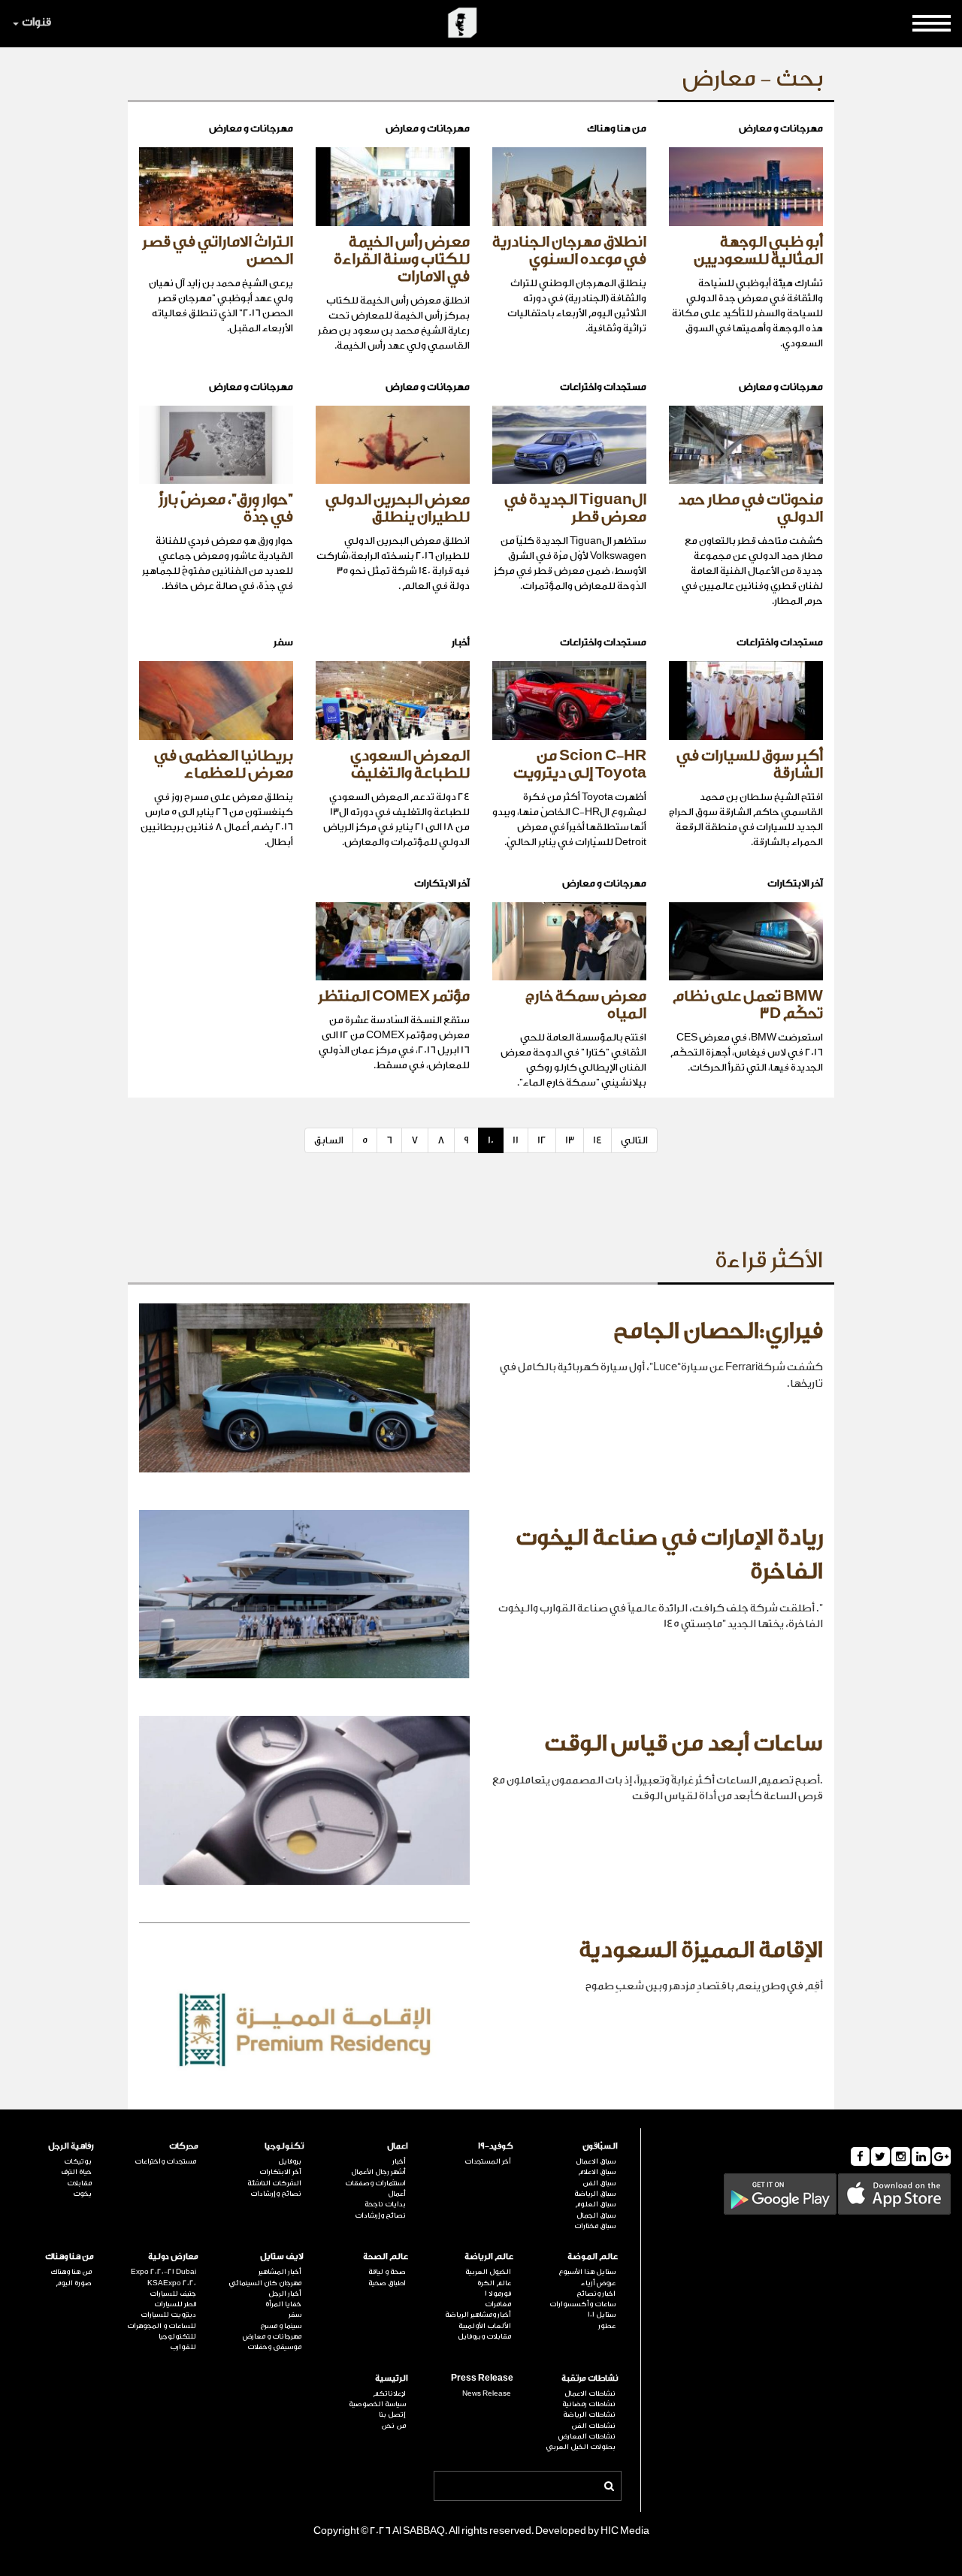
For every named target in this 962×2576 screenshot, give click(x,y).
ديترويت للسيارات (168, 2315)
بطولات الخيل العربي (581, 2447)
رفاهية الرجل (71, 2146)
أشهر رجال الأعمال (378, 2172)
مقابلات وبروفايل (484, 2336)
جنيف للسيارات (173, 2294)
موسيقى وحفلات (274, 2347)
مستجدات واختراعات (165, 2161)
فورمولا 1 (498, 2294)
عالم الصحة (386, 2256)
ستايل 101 (602, 2315)
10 (491, 1140)
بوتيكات (78, 2161)
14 (597, 1140)
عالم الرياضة (489, 2256)
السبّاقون (600, 2146)
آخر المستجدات (488, 2161)
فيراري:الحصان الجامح (718, 1331)
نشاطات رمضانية (589, 2404)
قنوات (36, 22)
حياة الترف (76, 2172)
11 (516, 1140)
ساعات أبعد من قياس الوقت (684, 1744)
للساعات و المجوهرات (162, 2326)
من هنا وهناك (70, 2256)
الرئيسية (392, 2378)
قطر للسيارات (175, 2304)
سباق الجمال (596, 2215)
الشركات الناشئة (274, 2183)
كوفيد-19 (496, 2146)
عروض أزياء (598, 2283)
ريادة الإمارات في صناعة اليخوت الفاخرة (669, 1555)
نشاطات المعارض (587, 2436)
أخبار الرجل (285, 2294)
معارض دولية (173, 2256)
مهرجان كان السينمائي (265, 2283)
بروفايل (290, 2161)
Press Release (482, 2378)
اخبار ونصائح (596, 2294)
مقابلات (79, 2183)
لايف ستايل (282, 2256)
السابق (329, 1140)
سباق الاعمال (596, 2161)
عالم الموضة (593, 2256)
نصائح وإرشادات (380, 2215)
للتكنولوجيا (177, 2336)
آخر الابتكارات (280, 2172)
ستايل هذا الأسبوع (587, 2272)
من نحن (393, 2426)
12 (542, 1140)
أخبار (399, 2161)
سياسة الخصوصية (377, 2404)
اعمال (398, 2146)
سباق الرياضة (595, 2194)
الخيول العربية (488, 2272)
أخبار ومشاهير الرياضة (478, 2315)
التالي (634, 1140)
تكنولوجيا (284, 2146)
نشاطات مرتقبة (590, 2378)
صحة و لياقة (387, 2272)
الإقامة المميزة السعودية (701, 1950)
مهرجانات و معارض (272, 2336)
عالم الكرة (494, 2283)
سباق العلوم (595, 2204)
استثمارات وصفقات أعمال (375, 2188)
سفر (295, 2315)
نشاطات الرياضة (589, 2414)
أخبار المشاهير (280, 2272)
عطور (607, 2326)
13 (570, 1140)
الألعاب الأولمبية (485, 2326)
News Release (487, 2393)
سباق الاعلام (597, 2172)
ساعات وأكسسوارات (582, 2304)
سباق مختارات (595, 2226)
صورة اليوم (74, 2283)
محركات (184, 2146)
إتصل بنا (392, 2414)
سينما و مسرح (281, 2326)
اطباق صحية (387, 2283)
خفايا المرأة (283, 2304)
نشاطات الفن (593, 2426)
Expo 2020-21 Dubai (163, 2272)
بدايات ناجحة (385, 2204)
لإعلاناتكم (389, 2393)
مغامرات (498, 2304)
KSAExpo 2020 (172, 2283)
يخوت (82, 2194)
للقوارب (183, 2347)
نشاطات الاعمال (590, 2393)
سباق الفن (599, 2183)
